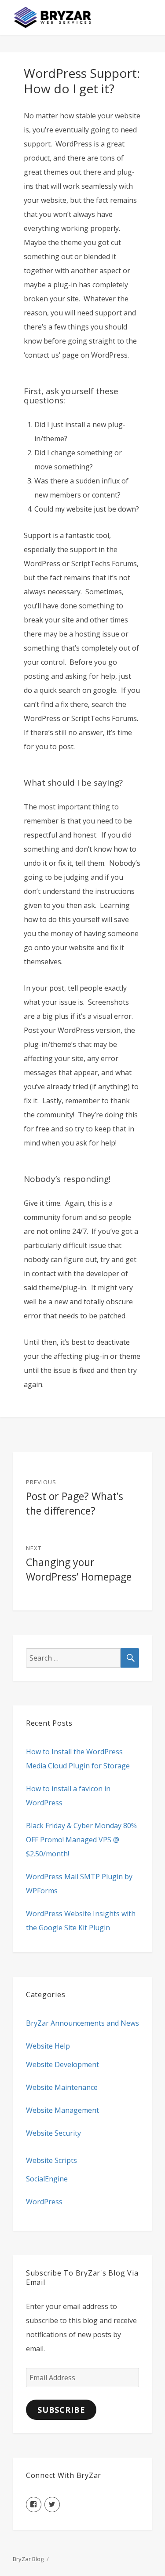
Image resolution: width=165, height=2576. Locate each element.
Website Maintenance (62, 2087)
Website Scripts (51, 2160)
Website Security (53, 2133)
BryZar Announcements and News (82, 2023)
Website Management (62, 2110)
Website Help (48, 2046)
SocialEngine (47, 2179)
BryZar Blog (28, 2559)
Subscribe (61, 2410)
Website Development (62, 2064)
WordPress (44, 2202)
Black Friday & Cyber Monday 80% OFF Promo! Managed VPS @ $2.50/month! (81, 1840)
